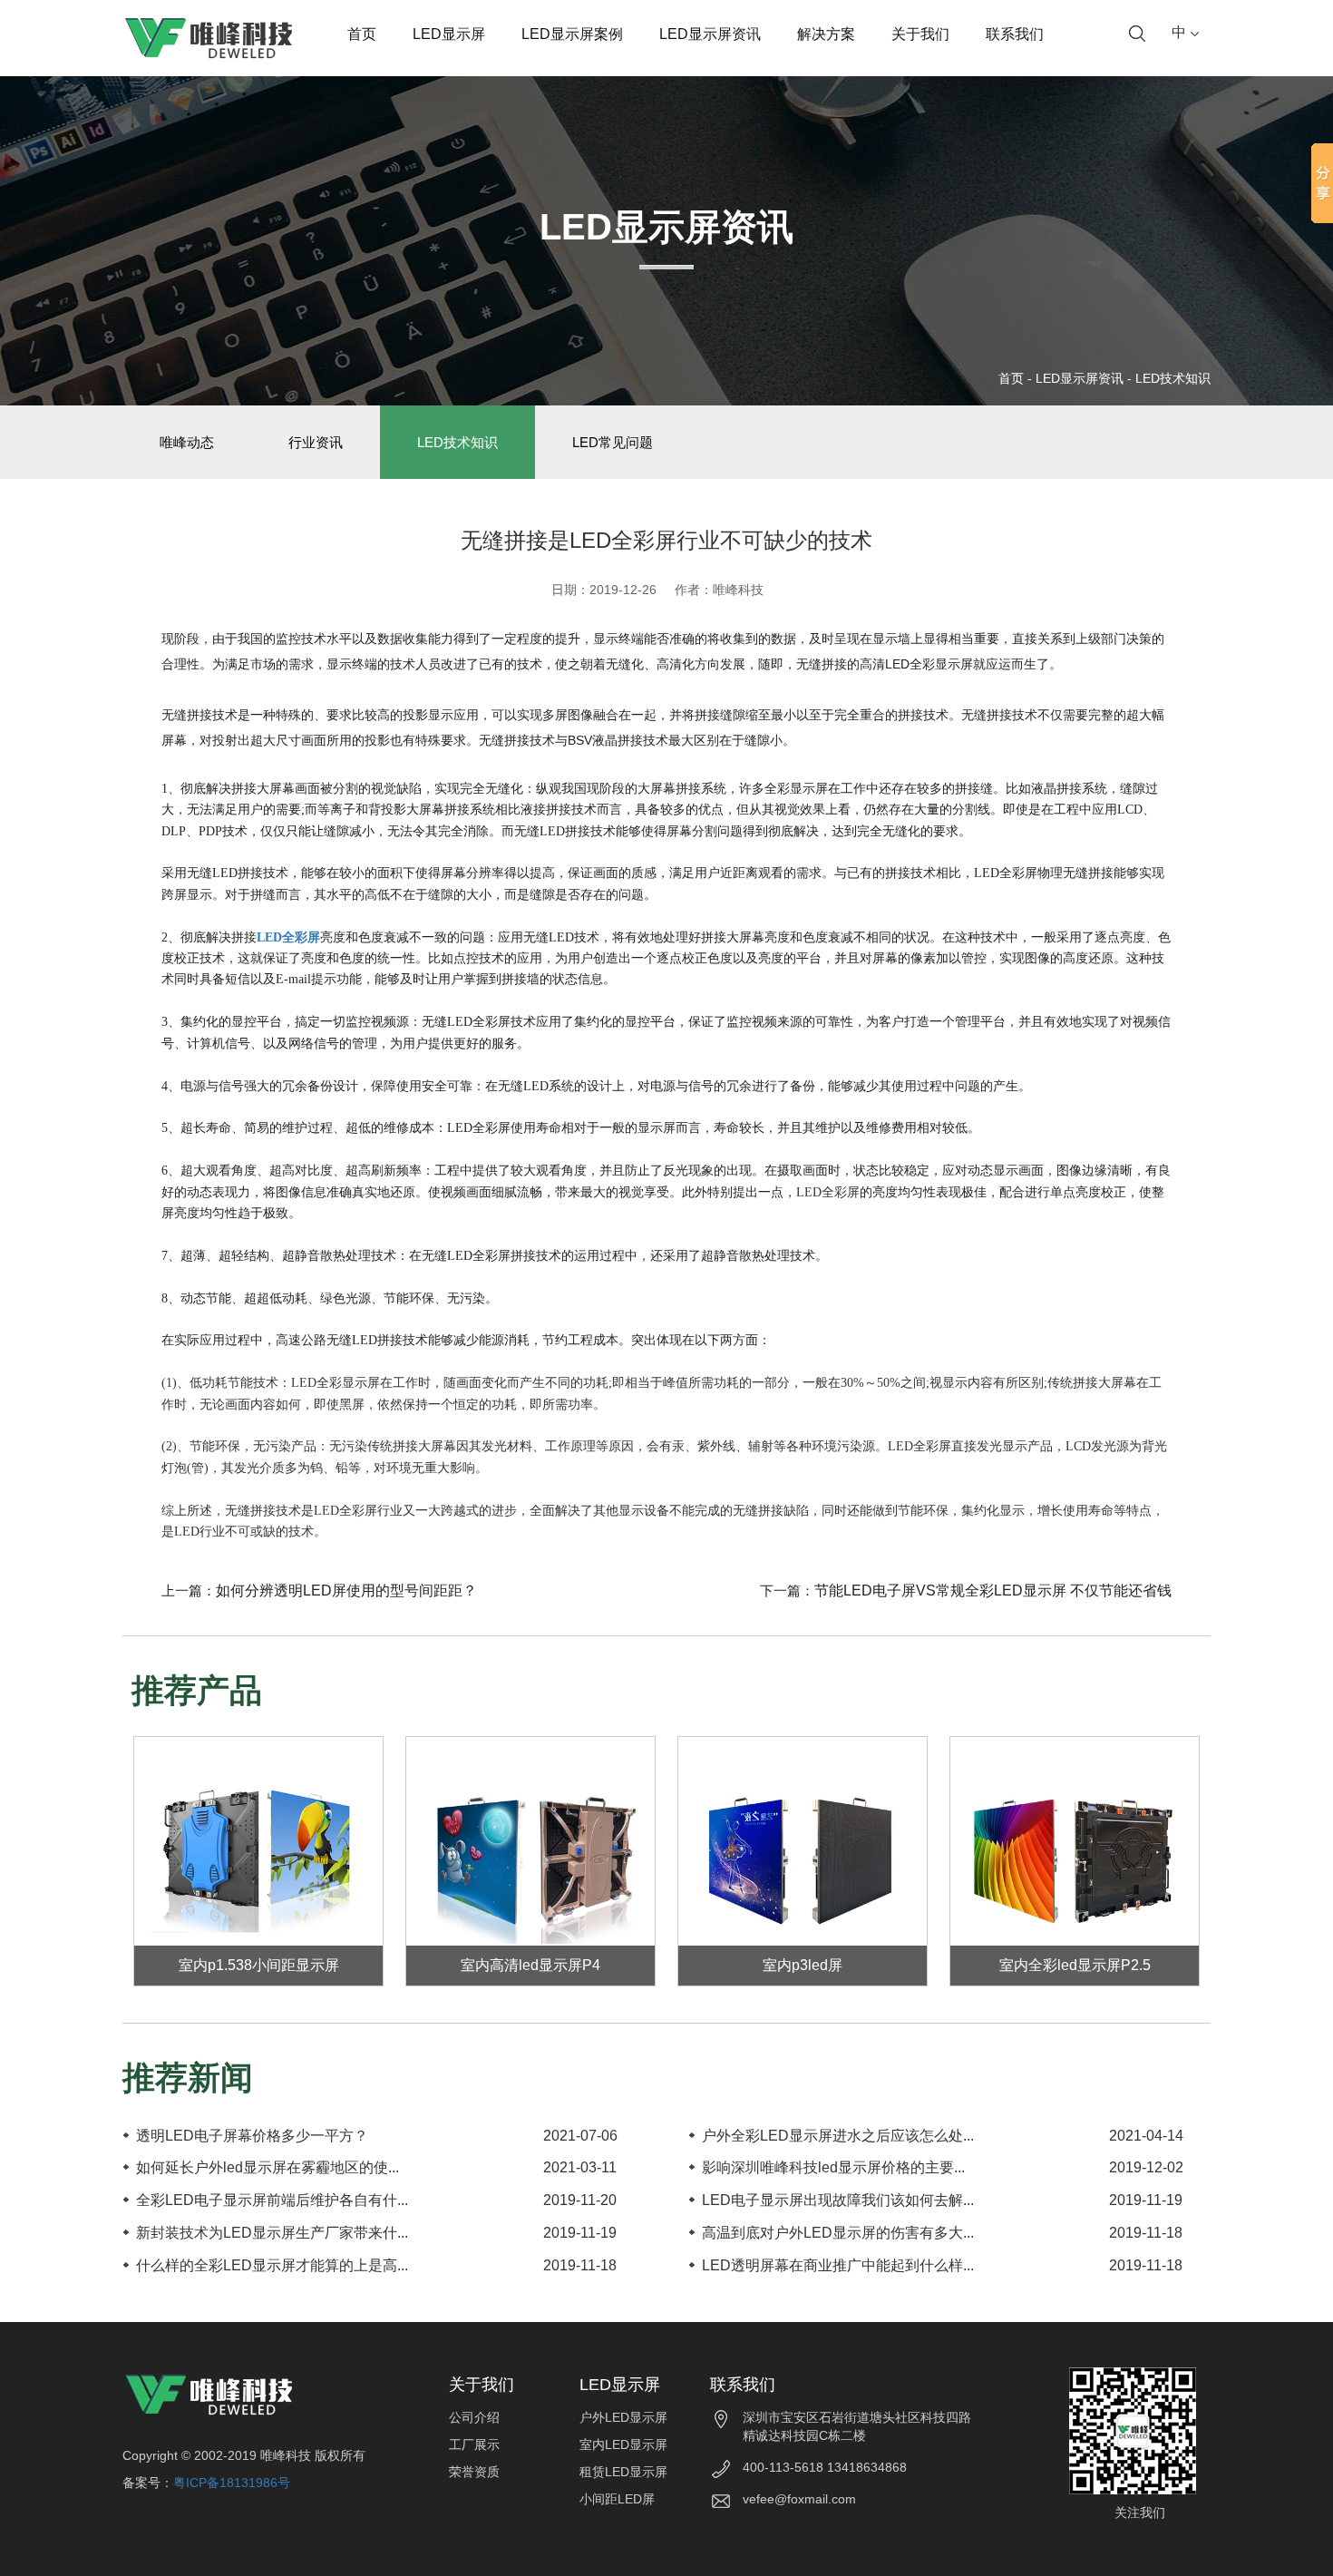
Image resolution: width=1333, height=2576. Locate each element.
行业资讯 (316, 442)
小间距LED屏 (617, 2499)
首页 (362, 34)
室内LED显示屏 (623, 2444)
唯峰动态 (187, 442)
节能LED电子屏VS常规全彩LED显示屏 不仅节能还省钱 (993, 1590)
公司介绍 (474, 2417)
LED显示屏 (449, 34)
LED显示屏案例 (572, 34)
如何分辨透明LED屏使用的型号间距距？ (346, 1590)
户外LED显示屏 (623, 2417)
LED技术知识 (1173, 378)
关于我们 (920, 34)
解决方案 (826, 34)
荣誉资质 (474, 2472)
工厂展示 (474, 2444)
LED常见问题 (613, 442)
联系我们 (1015, 34)
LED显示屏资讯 (710, 34)
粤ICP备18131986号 (232, 2483)
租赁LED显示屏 (623, 2472)
